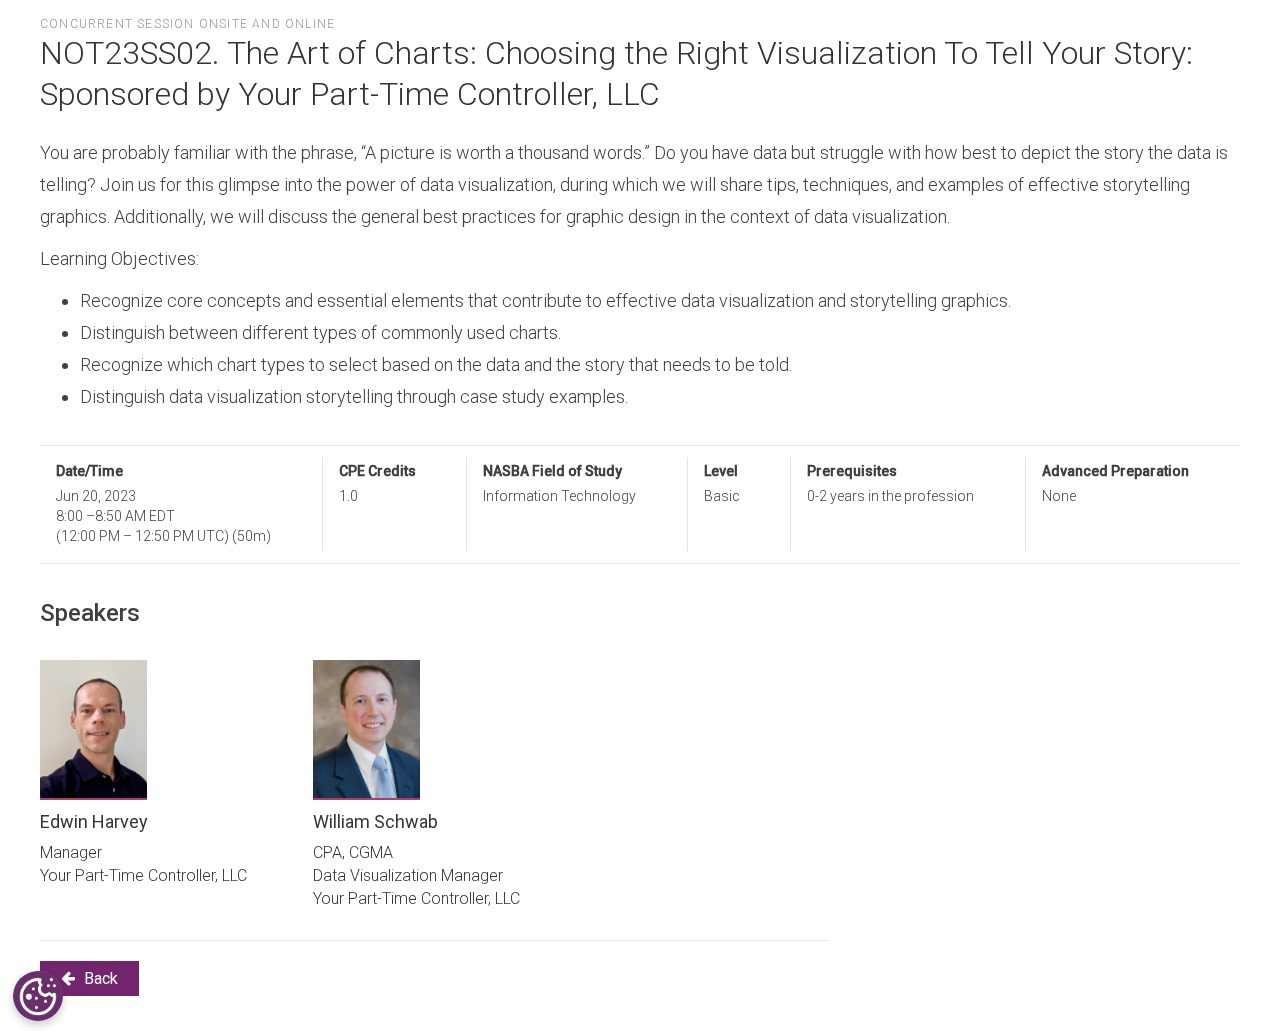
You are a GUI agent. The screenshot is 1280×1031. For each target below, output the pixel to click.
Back (99, 978)
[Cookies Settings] (38, 996)
